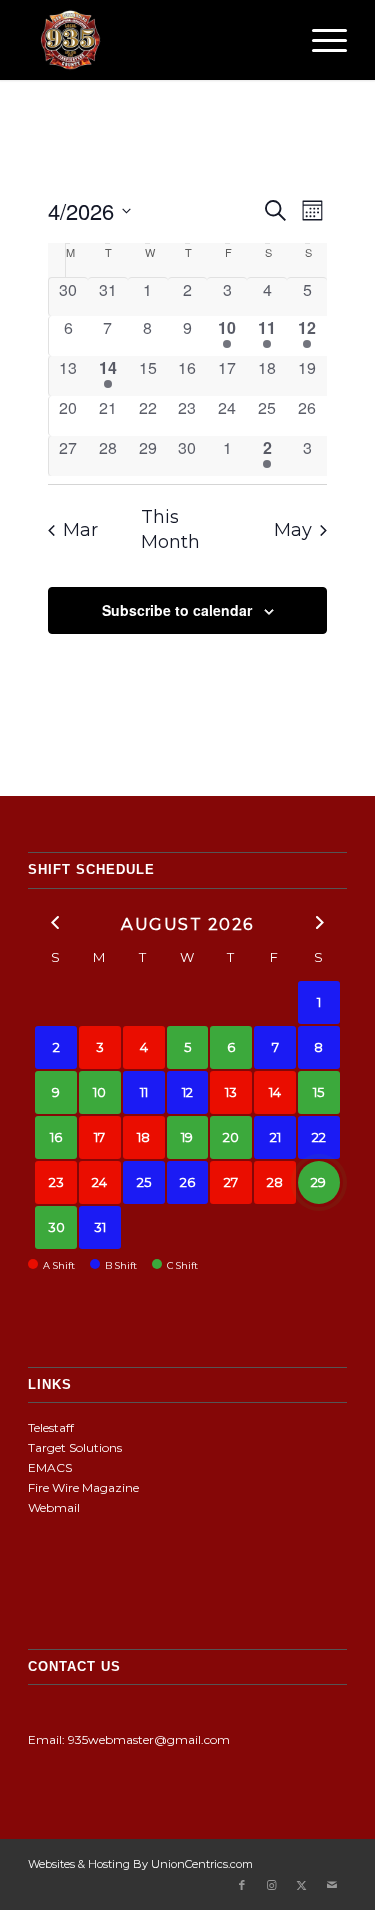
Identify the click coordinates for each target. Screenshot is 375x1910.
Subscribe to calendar (177, 610)
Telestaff (51, 1427)
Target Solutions (75, 1447)
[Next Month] (319, 922)
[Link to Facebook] (242, 1885)
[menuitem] (319, 40)
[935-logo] (155, 40)
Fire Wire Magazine (83, 1487)
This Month (170, 529)
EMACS (50, 1467)
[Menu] (319, 40)
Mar (80, 530)
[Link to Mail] (332, 1885)
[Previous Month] (56, 922)
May (293, 530)
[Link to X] (302, 1885)
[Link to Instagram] (272, 1885)
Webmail (54, 1507)
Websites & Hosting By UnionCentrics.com (140, 1864)
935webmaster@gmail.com (149, 1739)
